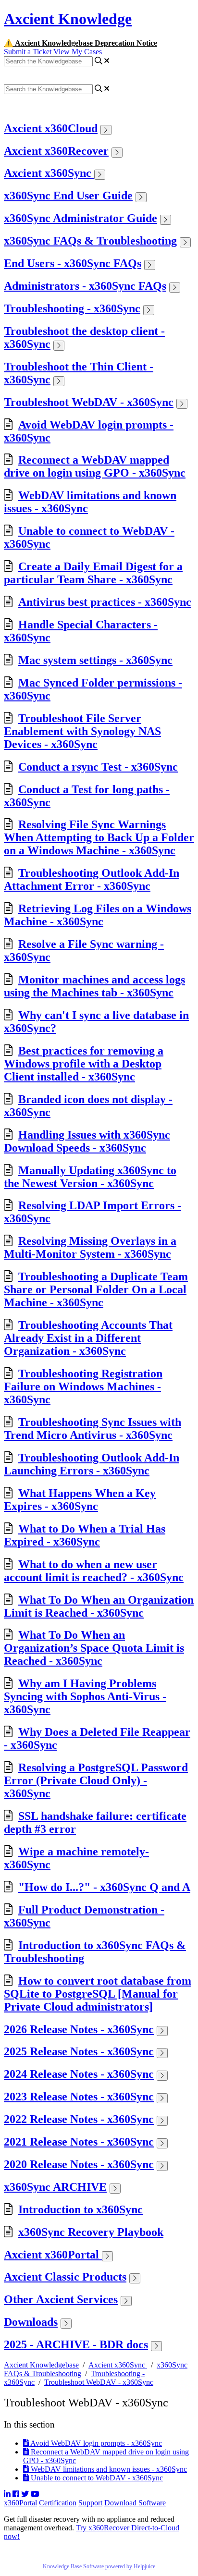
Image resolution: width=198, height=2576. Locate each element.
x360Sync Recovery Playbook (91, 2232)
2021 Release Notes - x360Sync (79, 2142)
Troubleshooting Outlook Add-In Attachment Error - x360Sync (92, 879)
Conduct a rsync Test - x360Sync (98, 767)
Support (90, 2503)
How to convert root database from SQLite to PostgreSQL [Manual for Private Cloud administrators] (98, 1994)
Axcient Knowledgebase (41, 2365)
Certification (58, 2503)
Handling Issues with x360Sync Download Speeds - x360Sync (87, 1141)
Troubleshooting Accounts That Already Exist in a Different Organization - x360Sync (88, 1338)
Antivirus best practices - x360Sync (105, 602)
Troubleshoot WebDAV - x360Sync (89, 402)
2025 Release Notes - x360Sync (79, 2051)
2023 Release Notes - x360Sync (79, 2097)
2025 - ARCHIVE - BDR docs (76, 2344)
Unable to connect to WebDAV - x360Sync (96, 2478)
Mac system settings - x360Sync (95, 660)
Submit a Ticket (28, 52)
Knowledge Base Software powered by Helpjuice (99, 2566)
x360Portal (20, 2503)
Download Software (135, 2503)
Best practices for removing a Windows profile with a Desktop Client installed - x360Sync (84, 1064)
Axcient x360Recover (56, 151)
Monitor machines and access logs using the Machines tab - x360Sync (94, 986)
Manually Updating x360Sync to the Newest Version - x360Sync (90, 1177)
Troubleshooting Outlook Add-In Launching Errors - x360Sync (92, 1464)
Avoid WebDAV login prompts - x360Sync (95, 2443)
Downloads (31, 2322)
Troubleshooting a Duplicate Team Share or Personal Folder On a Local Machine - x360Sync (96, 1289)
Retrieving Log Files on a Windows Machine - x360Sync (98, 915)
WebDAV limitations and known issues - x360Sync (108, 2469)
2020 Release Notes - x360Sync (79, 2164)
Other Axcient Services (61, 2299)
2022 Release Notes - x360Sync (79, 2119)
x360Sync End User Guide (68, 196)
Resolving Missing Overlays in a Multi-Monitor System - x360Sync (90, 1247)
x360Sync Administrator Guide (80, 218)
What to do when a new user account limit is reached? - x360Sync (94, 1571)
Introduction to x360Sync (80, 2209)
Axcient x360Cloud (51, 128)
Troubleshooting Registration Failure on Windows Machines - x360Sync (83, 1386)
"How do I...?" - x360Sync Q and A (104, 1887)
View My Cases (78, 52)
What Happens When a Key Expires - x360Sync (80, 1500)
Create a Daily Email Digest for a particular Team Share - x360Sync (93, 573)
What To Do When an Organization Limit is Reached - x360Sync (99, 1606)
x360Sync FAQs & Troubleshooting (90, 241)
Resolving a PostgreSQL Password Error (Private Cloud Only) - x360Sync (96, 1780)
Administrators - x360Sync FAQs (85, 286)
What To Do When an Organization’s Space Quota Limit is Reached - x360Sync (94, 1648)
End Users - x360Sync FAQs (73, 263)
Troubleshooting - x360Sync (72, 308)
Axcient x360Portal (53, 2255)
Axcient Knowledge (68, 19)
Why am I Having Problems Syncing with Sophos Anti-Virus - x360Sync (85, 1696)
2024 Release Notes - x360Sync (79, 2074)
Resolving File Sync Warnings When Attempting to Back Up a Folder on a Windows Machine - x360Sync (99, 837)
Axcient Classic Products (65, 2277)
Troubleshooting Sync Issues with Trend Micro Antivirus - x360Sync (93, 1429)
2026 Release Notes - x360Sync (79, 2029)
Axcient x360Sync (49, 173)
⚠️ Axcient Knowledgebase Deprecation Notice (80, 43)
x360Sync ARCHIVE (55, 2187)
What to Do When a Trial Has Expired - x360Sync (85, 1535)
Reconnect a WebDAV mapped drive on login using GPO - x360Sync (95, 466)
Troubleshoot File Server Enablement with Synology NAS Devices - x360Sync (82, 731)
